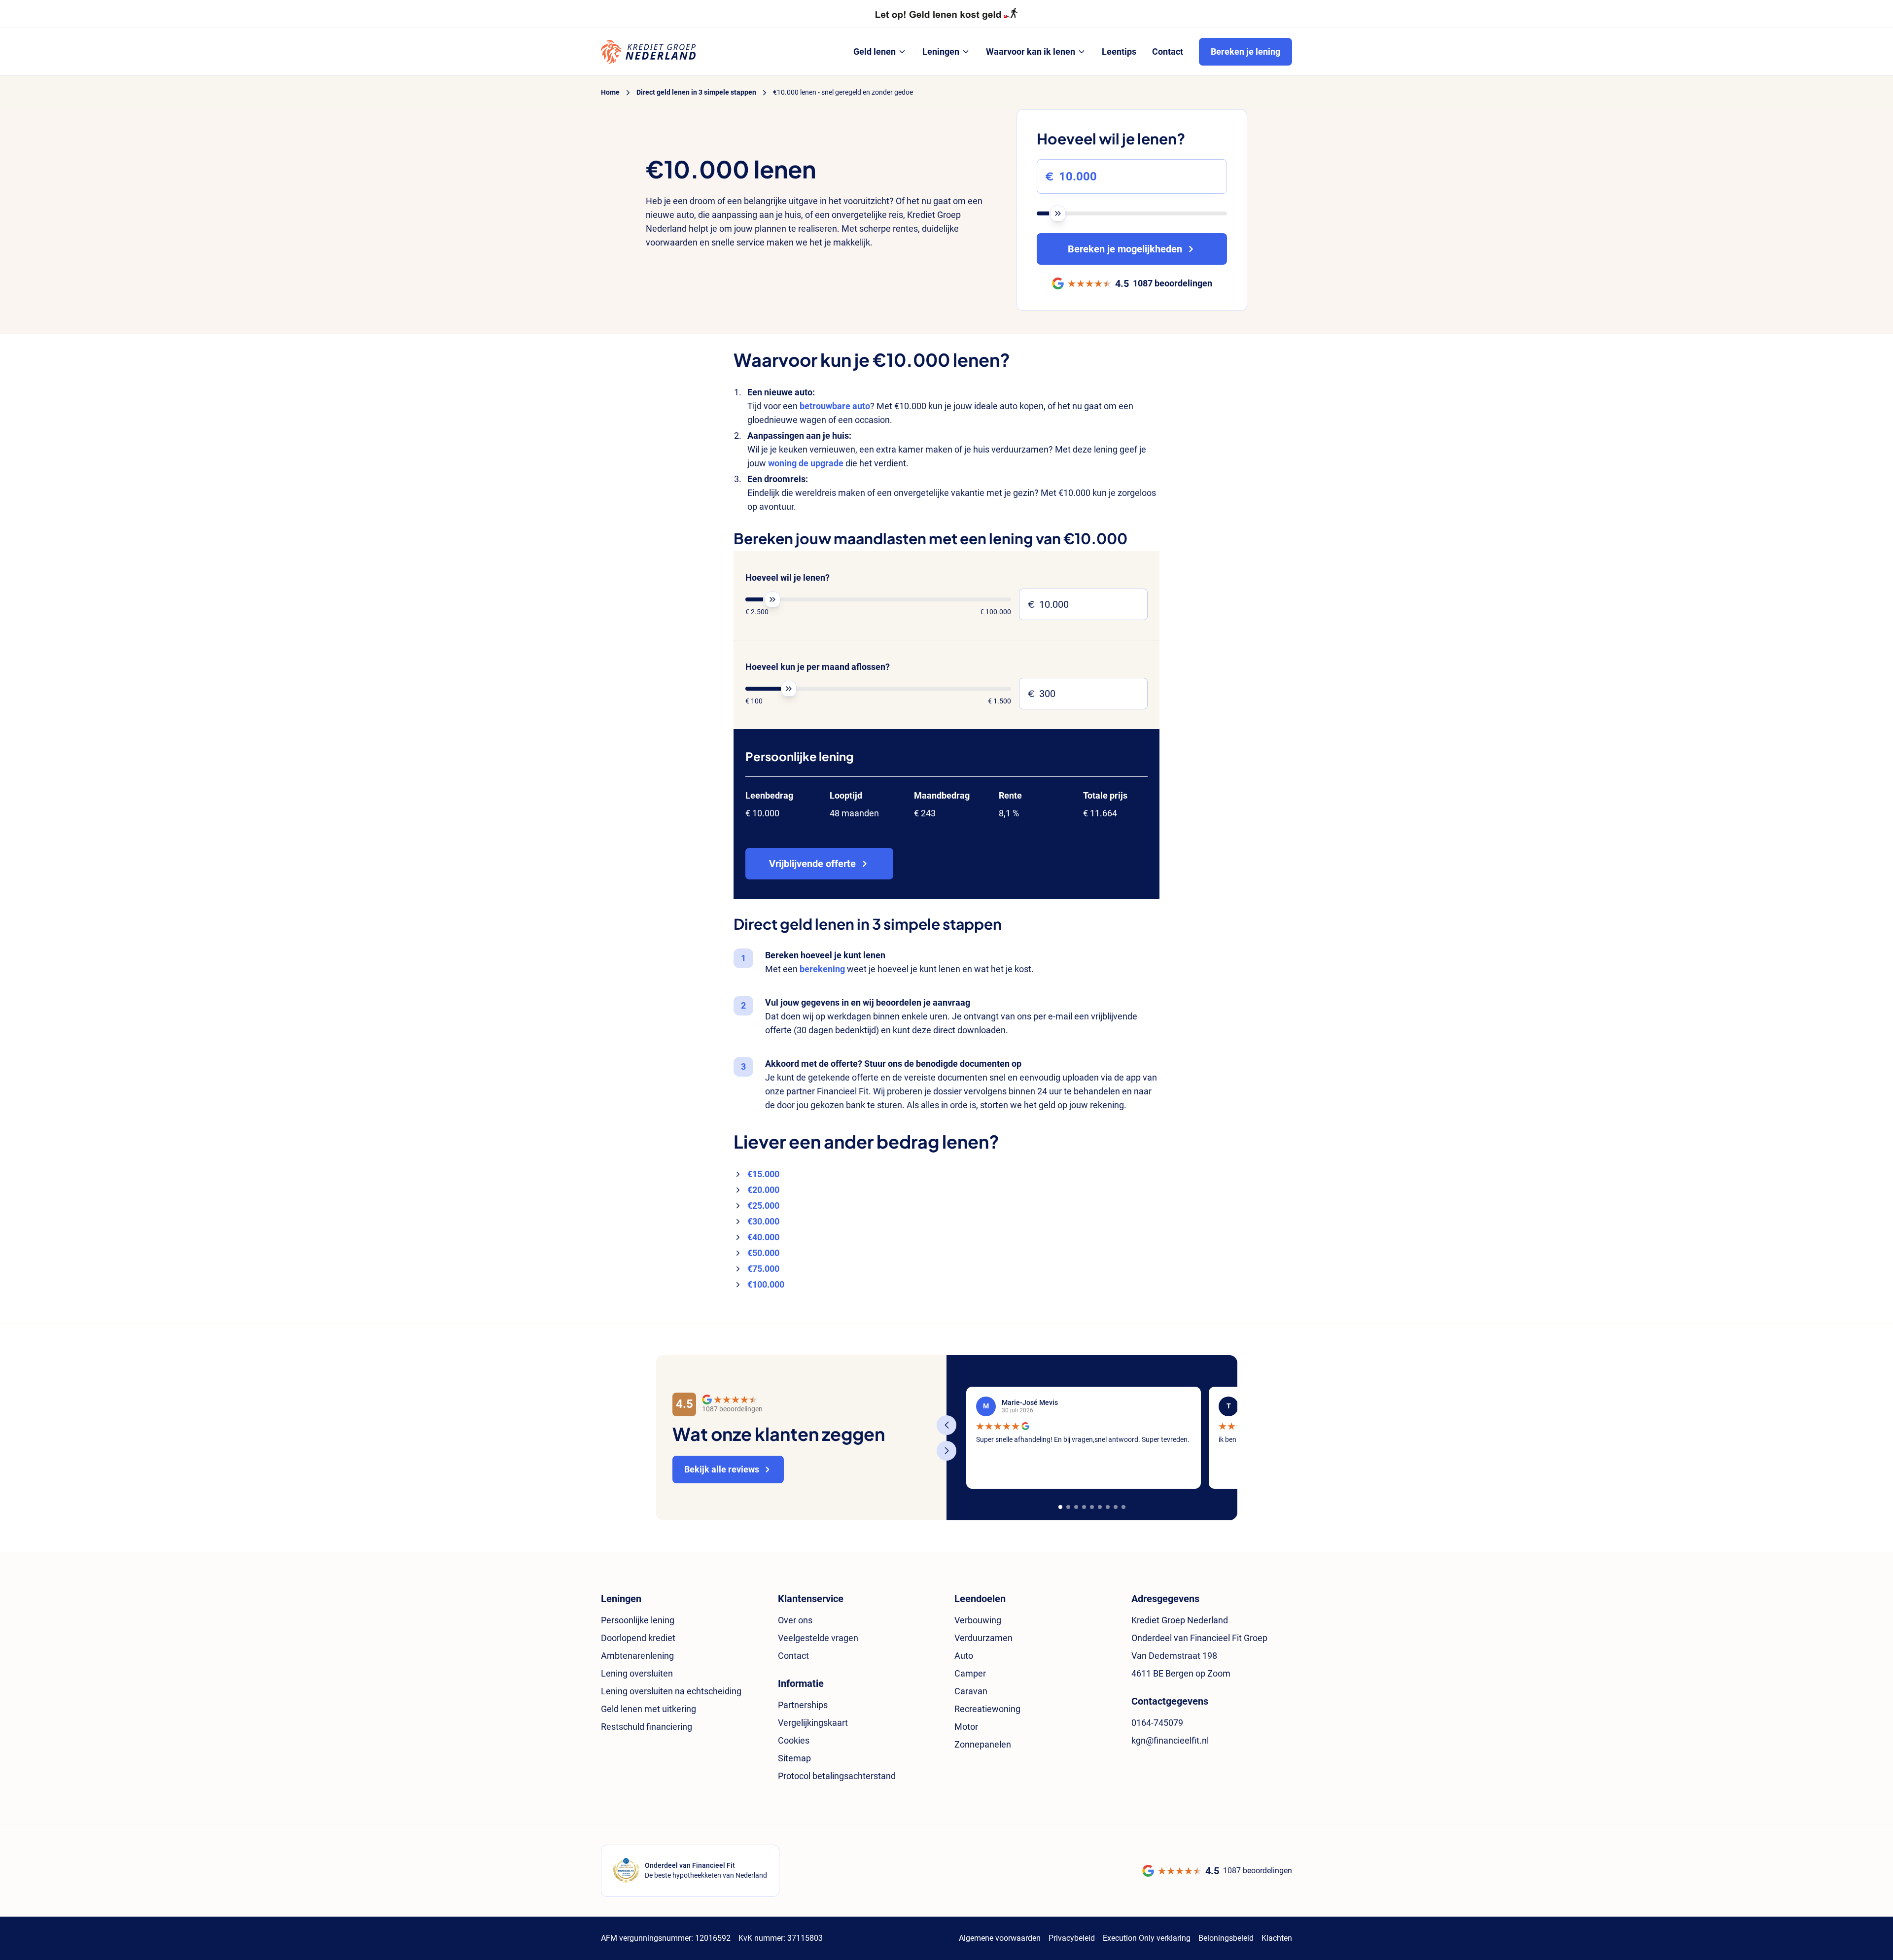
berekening (822, 969)
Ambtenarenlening (637, 1656)
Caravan (971, 1691)
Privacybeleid (1072, 1938)
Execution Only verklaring (1147, 1938)
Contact (793, 1656)
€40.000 (763, 1237)
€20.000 (763, 1190)
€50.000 (763, 1253)
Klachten (1277, 1938)
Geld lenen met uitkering (649, 1709)
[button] (1060, 1507)
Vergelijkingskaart (813, 1723)
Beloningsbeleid (1226, 1938)
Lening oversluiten (637, 1673)
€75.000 (763, 1269)
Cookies (794, 1740)
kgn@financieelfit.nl (1170, 1740)
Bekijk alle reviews (722, 1469)
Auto (964, 1656)
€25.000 (763, 1206)
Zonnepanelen (983, 1744)
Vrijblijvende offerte (812, 864)
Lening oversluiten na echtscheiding (671, 1691)
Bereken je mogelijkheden (1125, 249)
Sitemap (794, 1758)
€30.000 (763, 1221)
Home (610, 92)
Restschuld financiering (647, 1727)
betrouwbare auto (835, 406)
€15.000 (763, 1174)
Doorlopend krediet (638, 1638)
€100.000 (766, 1284)
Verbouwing (978, 1620)
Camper (970, 1673)
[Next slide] (946, 1451)
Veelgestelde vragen (818, 1638)
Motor (966, 1727)
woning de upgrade (806, 463)
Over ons (795, 1620)
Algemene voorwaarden (1000, 1938)
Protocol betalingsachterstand (837, 1776)
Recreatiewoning (987, 1709)
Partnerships (803, 1705)
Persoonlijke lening (638, 1620)
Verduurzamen (983, 1638)
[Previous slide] (946, 1425)
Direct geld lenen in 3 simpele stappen (696, 92)
